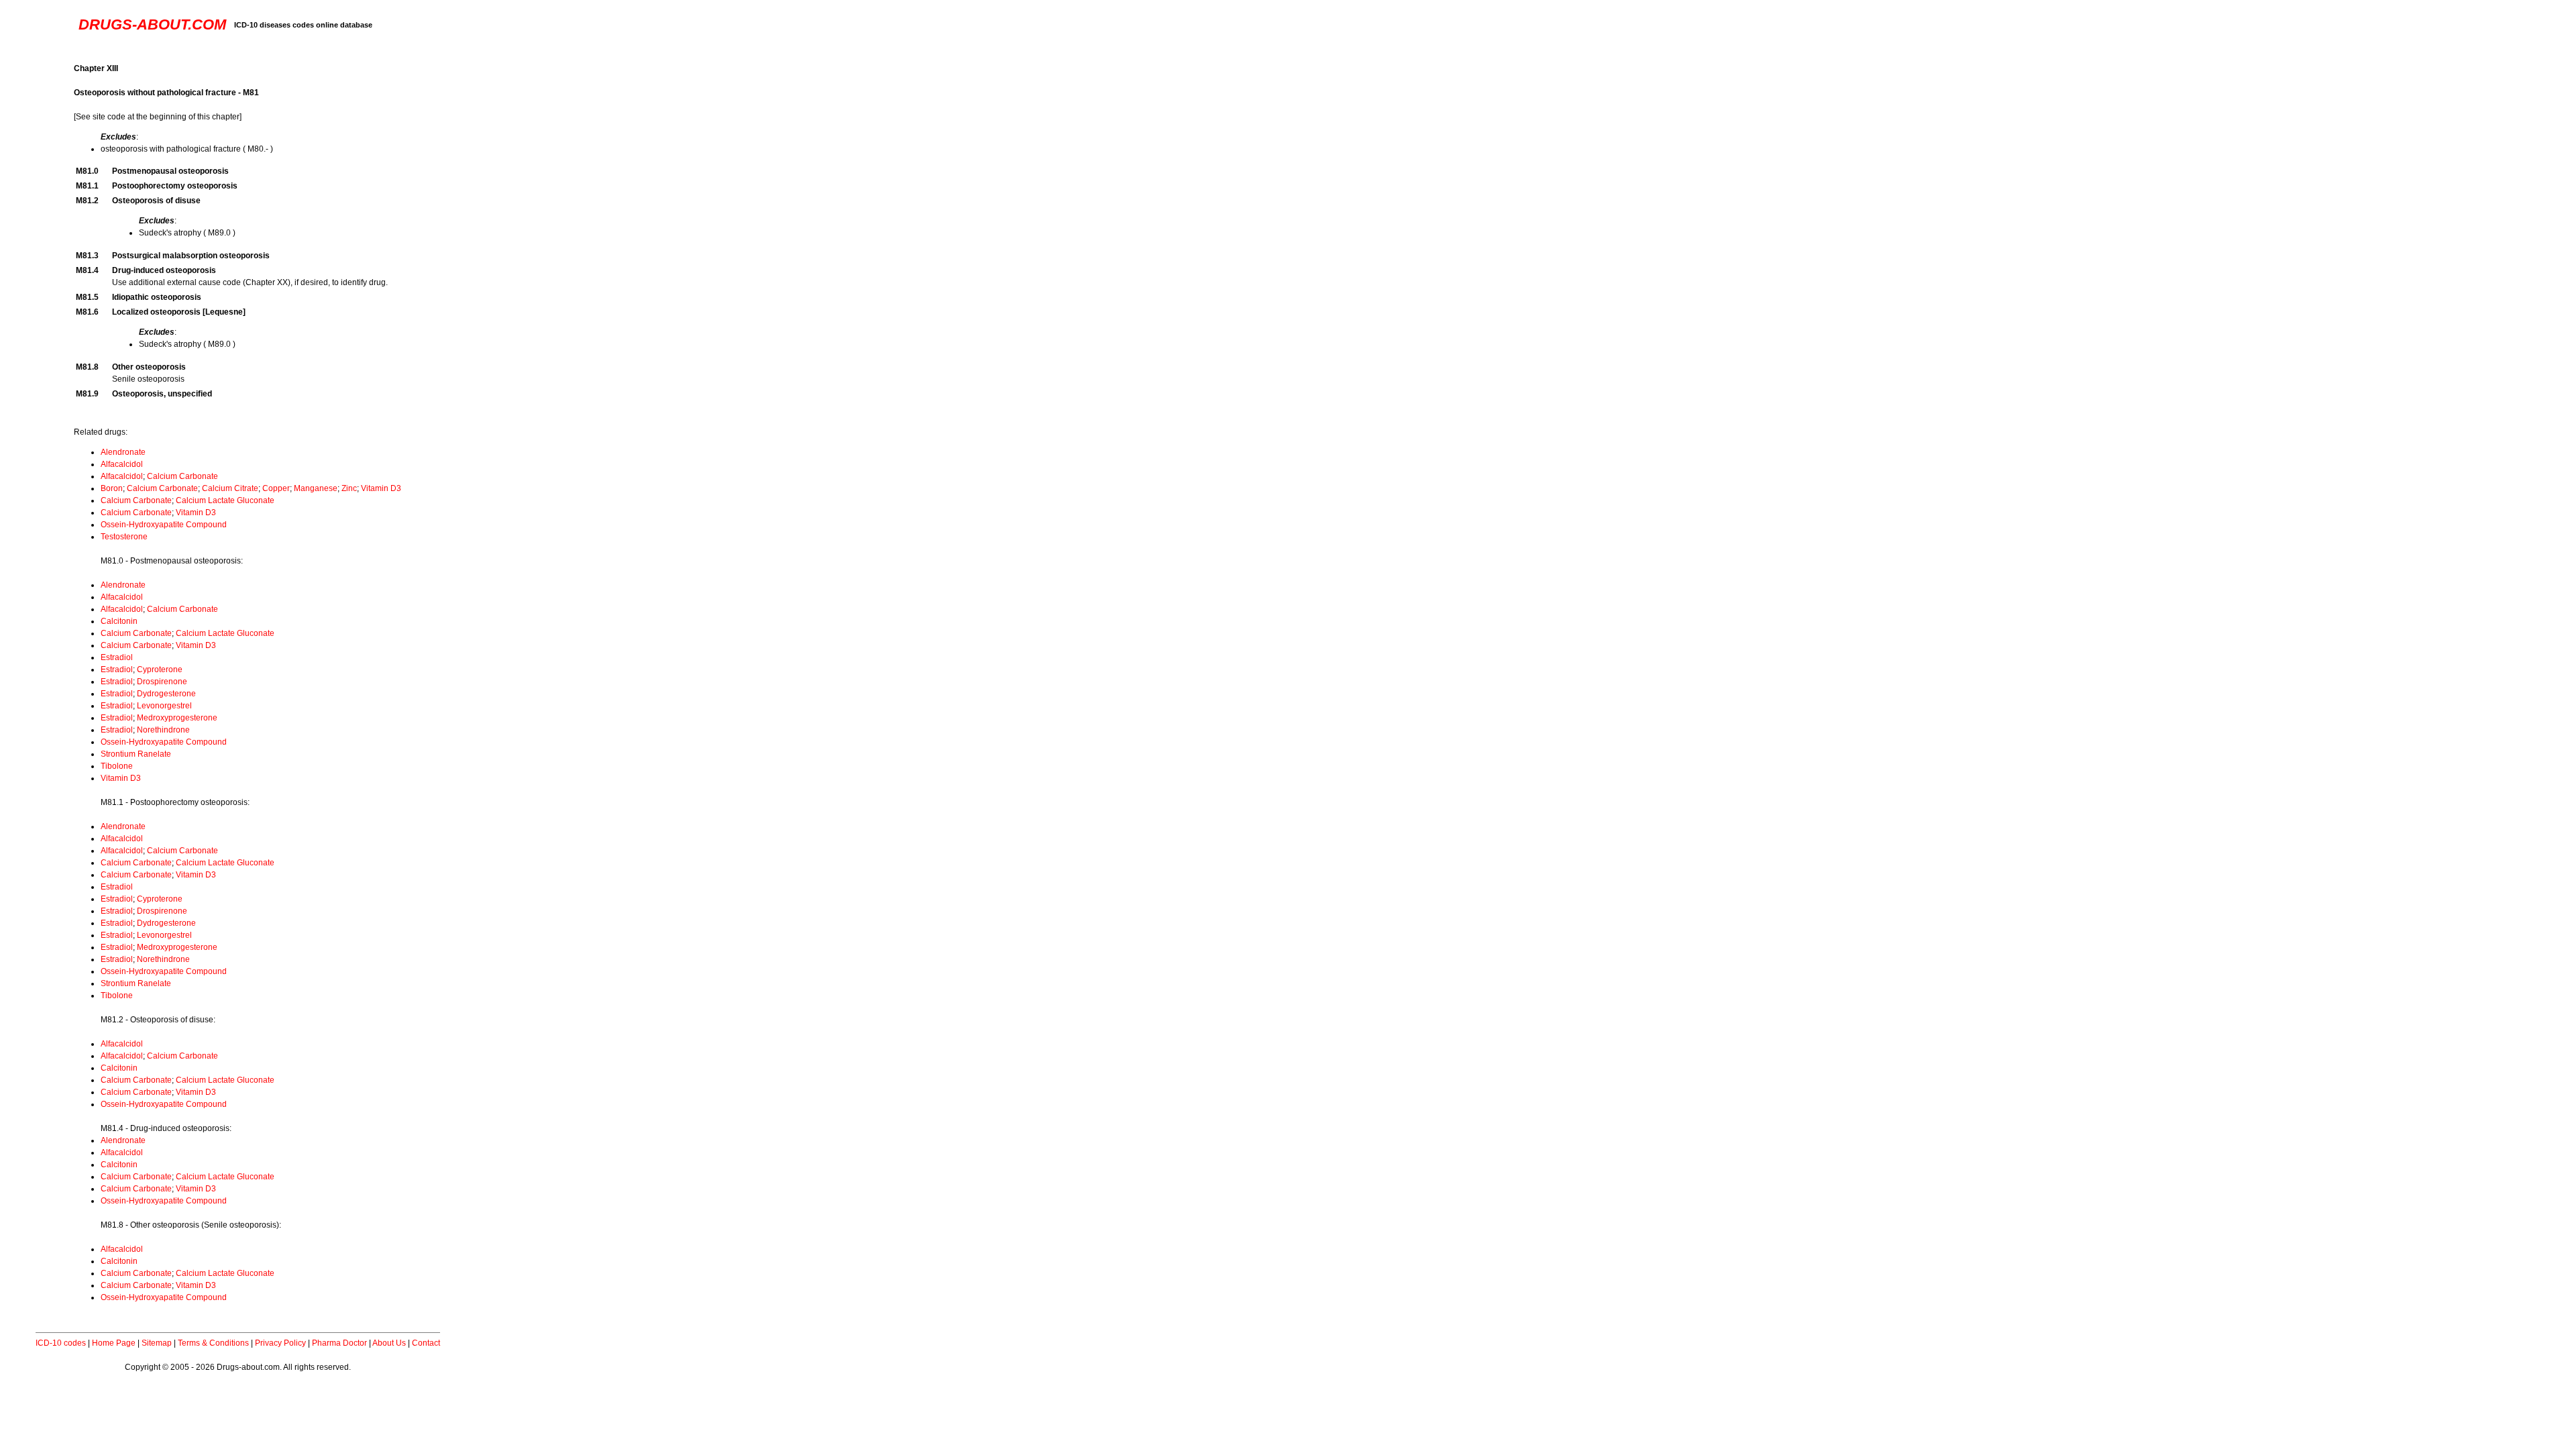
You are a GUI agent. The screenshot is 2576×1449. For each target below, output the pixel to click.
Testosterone (124, 537)
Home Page (114, 1343)
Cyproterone (160, 669)
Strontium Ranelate (136, 754)
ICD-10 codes (61, 1343)
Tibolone (117, 766)
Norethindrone (163, 730)
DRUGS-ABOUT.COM (152, 24)
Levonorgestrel (164, 706)
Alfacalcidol (122, 464)
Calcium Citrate (230, 488)
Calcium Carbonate (182, 476)
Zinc (349, 488)
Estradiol (117, 657)
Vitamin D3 (381, 488)
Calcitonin (119, 621)
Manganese (316, 488)
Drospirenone (162, 682)
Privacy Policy (280, 1343)
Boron (112, 488)
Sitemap (157, 1343)
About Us (389, 1343)
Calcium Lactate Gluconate (225, 500)
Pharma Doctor (339, 1343)
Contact (426, 1343)
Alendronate (123, 452)
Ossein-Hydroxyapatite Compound (164, 525)
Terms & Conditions (213, 1343)
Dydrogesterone (166, 694)
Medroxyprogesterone (177, 718)
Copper (276, 488)
